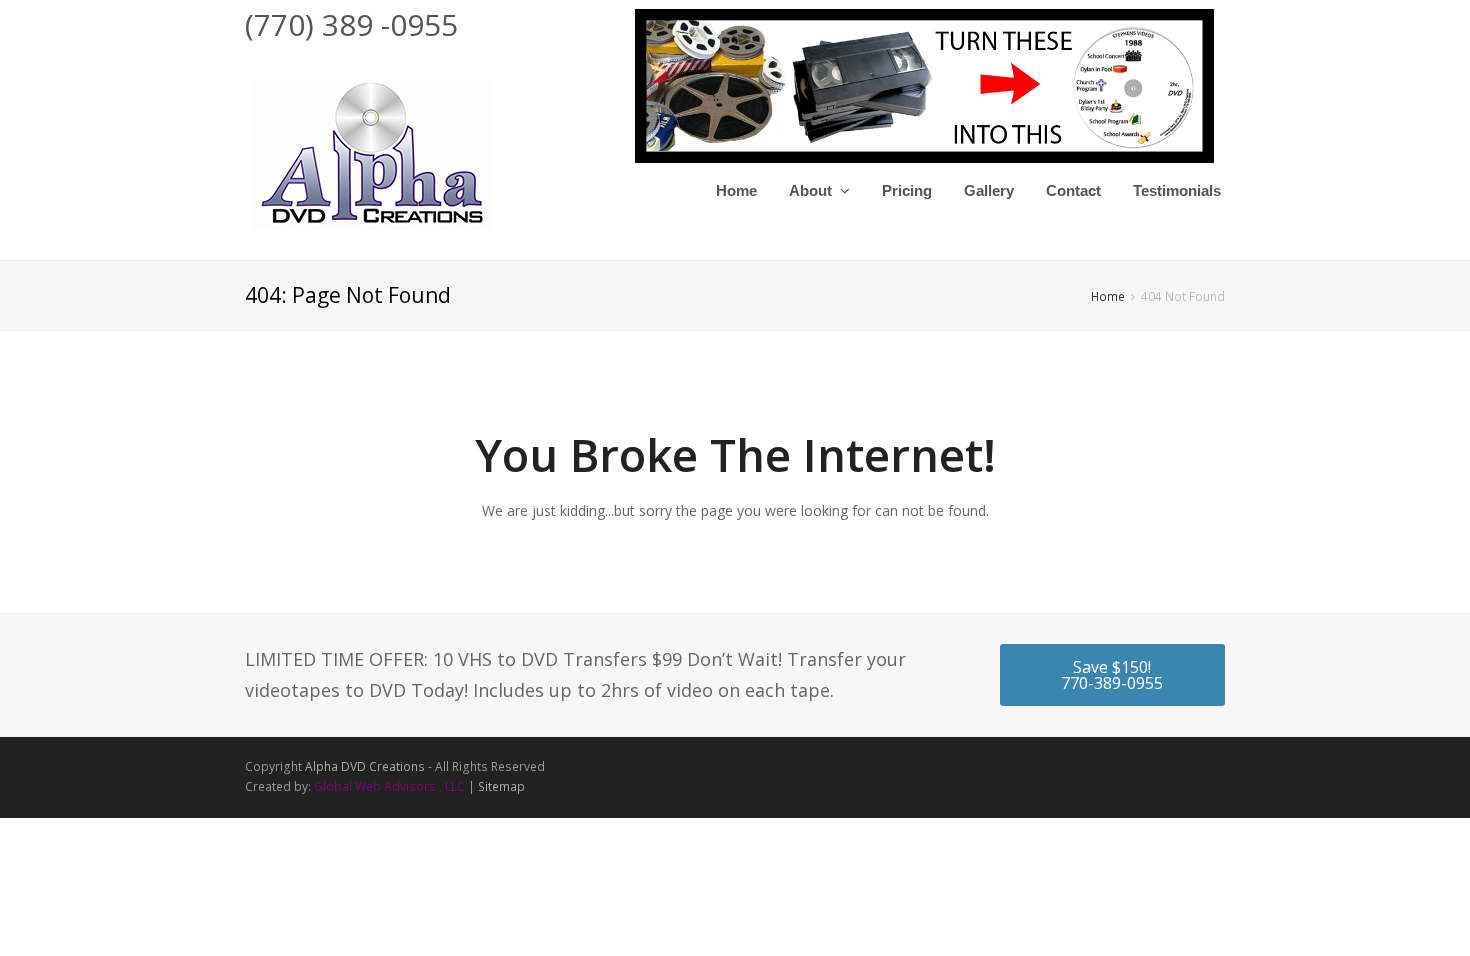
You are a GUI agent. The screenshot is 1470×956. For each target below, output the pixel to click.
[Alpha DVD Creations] (370, 151)
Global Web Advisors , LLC (389, 786)
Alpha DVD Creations (365, 766)
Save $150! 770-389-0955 (1112, 675)
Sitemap (501, 786)
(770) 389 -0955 (351, 24)
